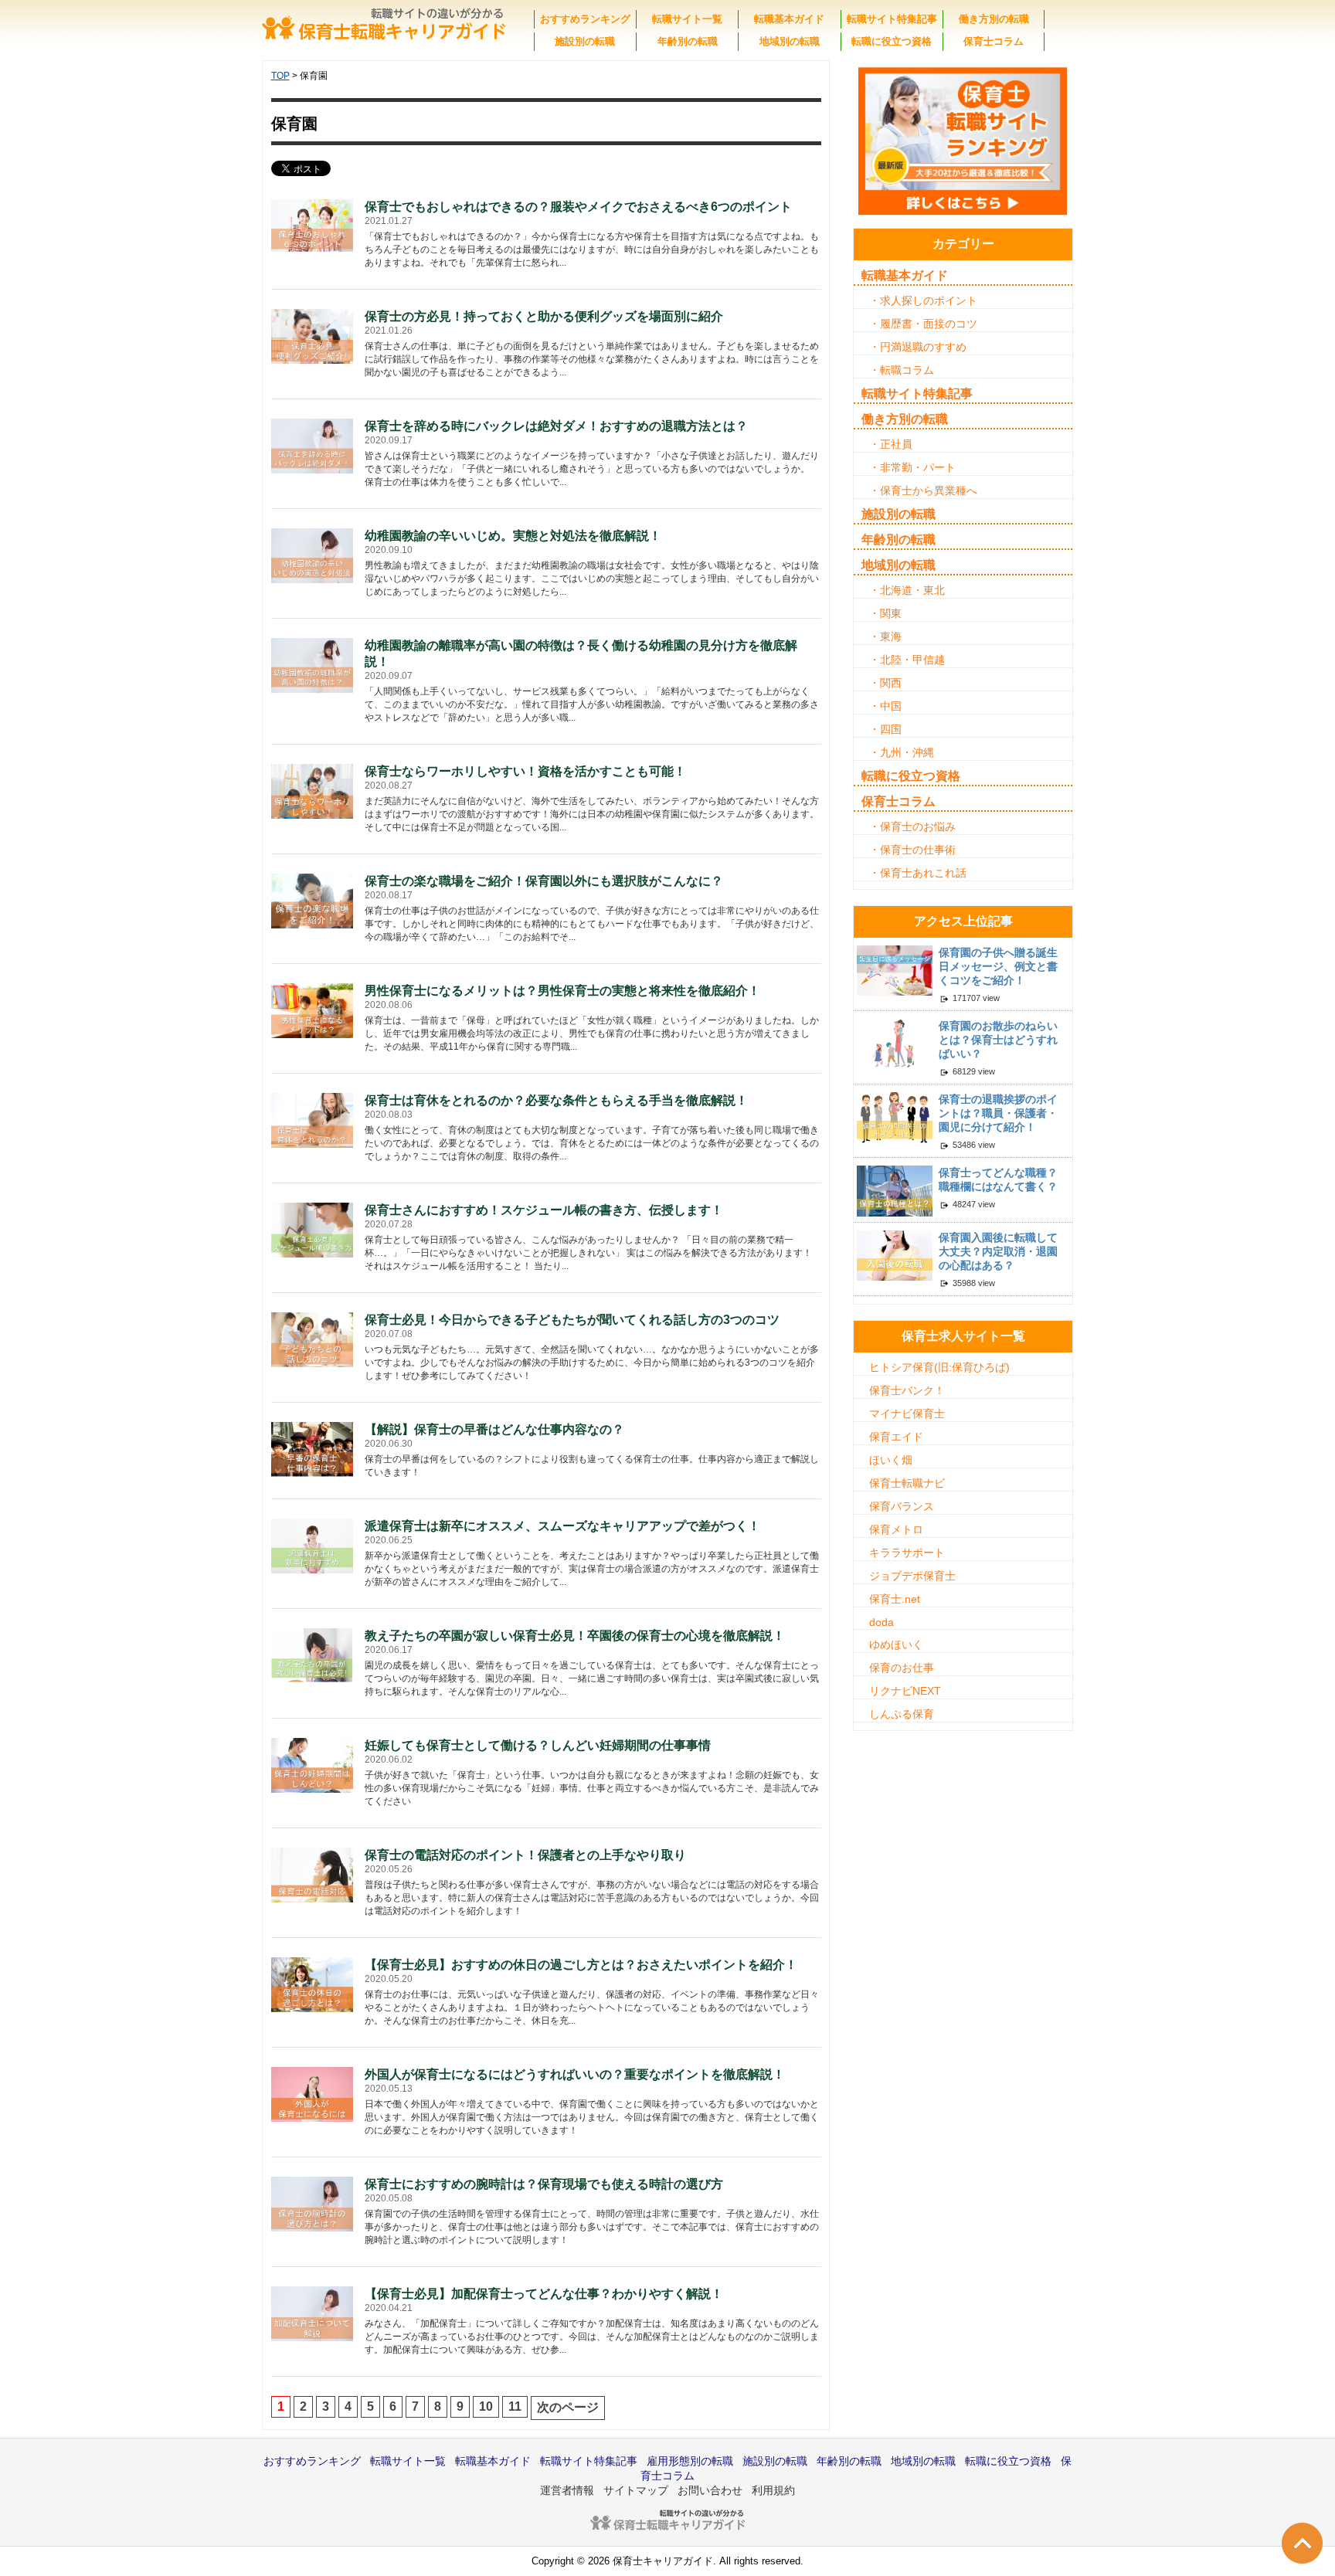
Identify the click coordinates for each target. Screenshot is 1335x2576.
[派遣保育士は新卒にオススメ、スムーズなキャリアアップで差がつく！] (313, 1544)
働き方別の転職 (994, 19)
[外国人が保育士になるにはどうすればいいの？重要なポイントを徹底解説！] (313, 2093)
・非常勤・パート (912, 467)
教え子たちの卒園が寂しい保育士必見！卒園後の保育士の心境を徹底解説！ (575, 1636)
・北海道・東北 (907, 590)
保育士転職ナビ (907, 1483)
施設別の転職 (585, 41)
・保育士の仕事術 (912, 850)
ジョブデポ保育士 (912, 1576)
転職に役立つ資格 (892, 41)
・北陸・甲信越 (907, 660)
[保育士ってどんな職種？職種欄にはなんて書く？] (895, 1190)
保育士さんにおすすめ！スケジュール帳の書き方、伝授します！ (544, 1210)
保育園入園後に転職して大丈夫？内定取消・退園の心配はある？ (998, 1251)
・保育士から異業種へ (923, 490)
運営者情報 (567, 2490)
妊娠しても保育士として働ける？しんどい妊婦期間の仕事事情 (538, 1745)
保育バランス (902, 1506)
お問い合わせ (710, 2490)
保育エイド (896, 1437)
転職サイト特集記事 (892, 19)
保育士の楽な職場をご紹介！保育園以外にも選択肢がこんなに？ (544, 881)
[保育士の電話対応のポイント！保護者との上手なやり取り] (313, 1873)
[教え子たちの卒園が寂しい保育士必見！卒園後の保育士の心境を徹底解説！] (313, 1654)
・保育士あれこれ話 (918, 873)
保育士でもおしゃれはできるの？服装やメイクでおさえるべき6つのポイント (578, 207)
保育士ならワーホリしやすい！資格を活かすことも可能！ (525, 771)
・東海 (885, 636)
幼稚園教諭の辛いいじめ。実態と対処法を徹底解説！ (513, 536)
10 (486, 2406)
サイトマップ (636, 2490)
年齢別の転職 (688, 41)
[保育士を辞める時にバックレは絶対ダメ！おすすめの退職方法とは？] (313, 445)
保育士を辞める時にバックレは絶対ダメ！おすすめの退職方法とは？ (556, 426)
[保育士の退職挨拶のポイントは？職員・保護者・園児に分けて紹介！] (895, 1117)
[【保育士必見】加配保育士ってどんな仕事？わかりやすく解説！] (313, 2312)
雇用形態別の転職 (690, 2461)
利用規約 (773, 2490)
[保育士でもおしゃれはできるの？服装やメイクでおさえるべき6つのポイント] (313, 225)
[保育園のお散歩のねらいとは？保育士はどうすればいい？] (895, 1043)
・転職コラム (902, 370)
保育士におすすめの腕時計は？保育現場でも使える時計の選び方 (544, 2184)
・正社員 (891, 444)
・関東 (885, 613)
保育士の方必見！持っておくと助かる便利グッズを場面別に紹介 (544, 316)
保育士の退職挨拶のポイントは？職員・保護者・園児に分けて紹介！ (998, 1113)
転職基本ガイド (789, 19)
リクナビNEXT (905, 1691)
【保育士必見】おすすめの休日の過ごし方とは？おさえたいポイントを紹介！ (581, 1965)
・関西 (885, 683)
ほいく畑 (891, 1460)
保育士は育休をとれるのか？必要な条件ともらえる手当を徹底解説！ (556, 1100)
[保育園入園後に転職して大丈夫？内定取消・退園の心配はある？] (895, 1254)
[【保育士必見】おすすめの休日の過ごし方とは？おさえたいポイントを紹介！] (313, 1983)
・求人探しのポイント (923, 300)
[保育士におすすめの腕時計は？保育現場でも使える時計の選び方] (313, 2203)
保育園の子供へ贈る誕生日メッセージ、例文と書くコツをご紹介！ (998, 966)
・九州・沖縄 (902, 752)
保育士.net (895, 1599)
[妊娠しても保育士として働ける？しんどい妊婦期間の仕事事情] (313, 1764)
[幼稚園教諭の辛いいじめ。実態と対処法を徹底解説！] (313, 554)
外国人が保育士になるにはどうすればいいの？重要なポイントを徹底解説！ (575, 2074)
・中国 (885, 706)
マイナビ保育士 (907, 1414)
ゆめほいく (896, 1644)
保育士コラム (994, 41)
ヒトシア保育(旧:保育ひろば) (939, 1367)
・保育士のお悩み (912, 826)
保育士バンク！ (907, 1390)
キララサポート (907, 1553)
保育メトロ (896, 1529)
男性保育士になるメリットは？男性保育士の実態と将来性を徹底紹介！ (562, 991)
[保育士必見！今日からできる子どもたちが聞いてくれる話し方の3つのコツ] (313, 1340)
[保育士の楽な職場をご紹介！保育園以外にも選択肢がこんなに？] (313, 899)
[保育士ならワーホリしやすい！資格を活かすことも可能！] (313, 790)
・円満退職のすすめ (918, 347)
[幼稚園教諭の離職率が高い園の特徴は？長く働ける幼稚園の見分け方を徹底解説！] (313, 664)
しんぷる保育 (902, 1714)
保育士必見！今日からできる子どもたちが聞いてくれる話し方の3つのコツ (572, 1320)
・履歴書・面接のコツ (923, 324)
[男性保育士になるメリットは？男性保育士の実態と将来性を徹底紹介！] (313, 1009)
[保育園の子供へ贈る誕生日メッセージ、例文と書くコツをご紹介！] (895, 970)
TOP (280, 76)
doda (882, 1622)
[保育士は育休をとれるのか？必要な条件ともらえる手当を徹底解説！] (313, 1119)
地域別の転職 (790, 41)
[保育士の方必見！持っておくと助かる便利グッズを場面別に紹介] (313, 335)
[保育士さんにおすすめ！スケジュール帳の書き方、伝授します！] (313, 1229)
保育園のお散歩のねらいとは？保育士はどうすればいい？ (998, 1040)
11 (515, 2406)
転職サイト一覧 (687, 19)
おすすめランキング (585, 19)
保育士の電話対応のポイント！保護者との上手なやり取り (525, 1855)
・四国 (885, 729)
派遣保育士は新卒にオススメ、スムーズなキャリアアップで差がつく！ (562, 1526)
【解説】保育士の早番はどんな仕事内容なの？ (494, 1429)
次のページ (568, 2407)
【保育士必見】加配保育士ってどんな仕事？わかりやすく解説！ (544, 2294)
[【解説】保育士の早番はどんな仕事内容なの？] (313, 1449)
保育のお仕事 (902, 1668)
